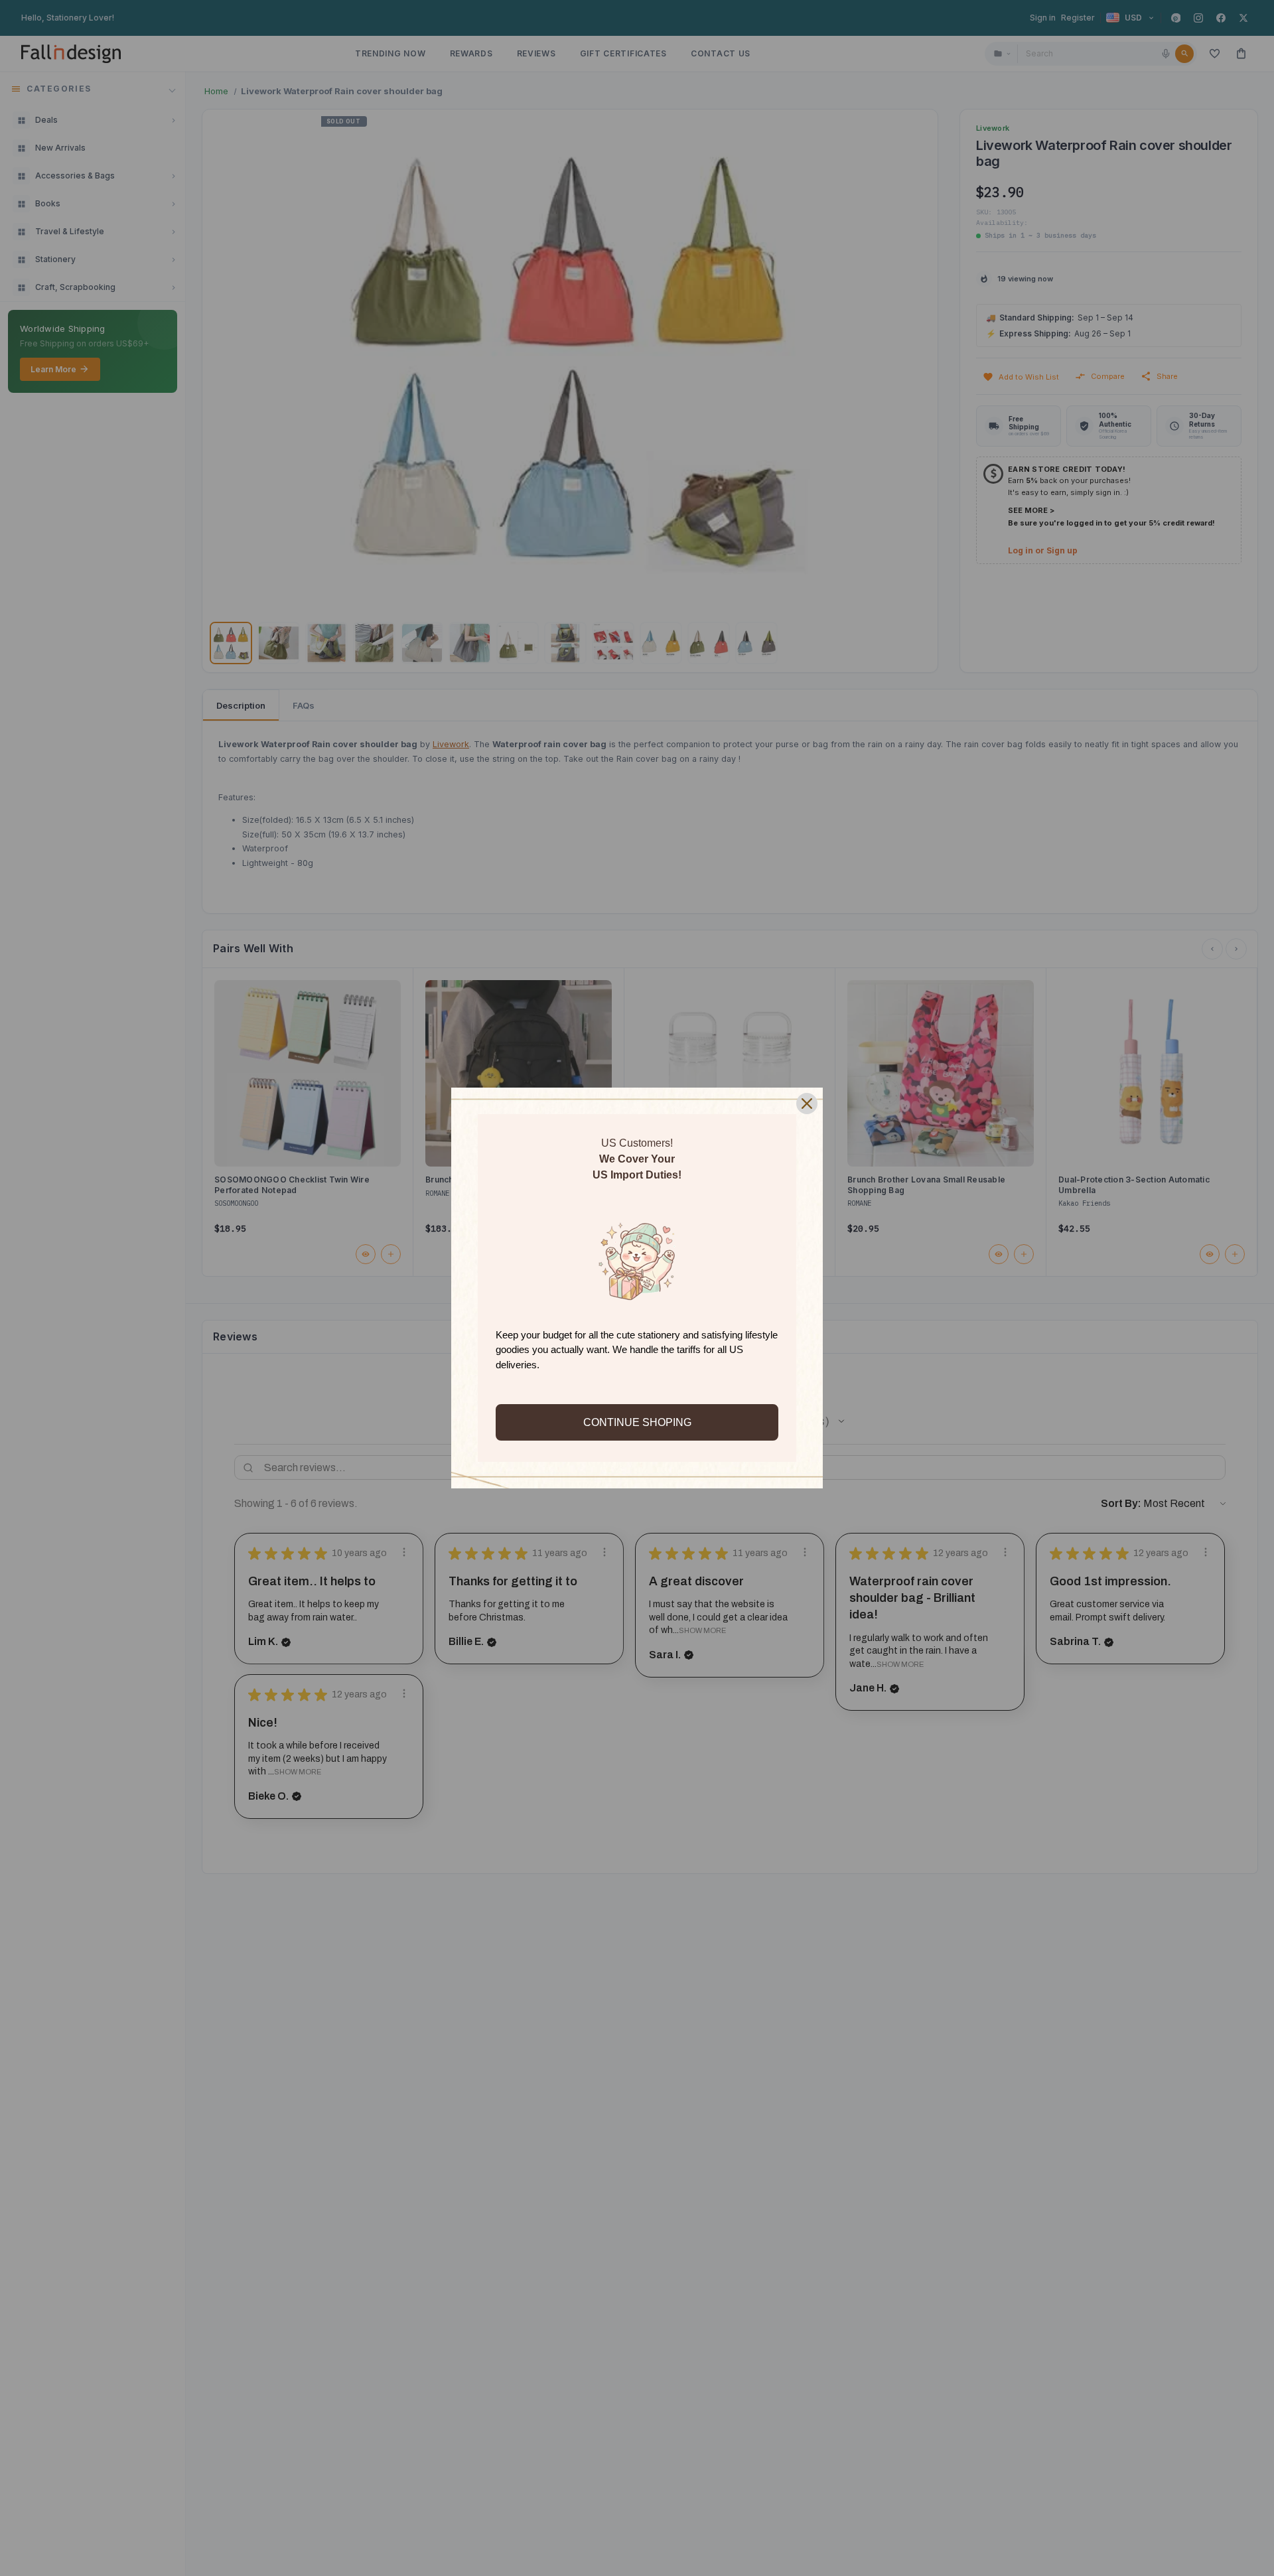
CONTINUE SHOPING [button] (637, 1422)
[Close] (807, 1104)
